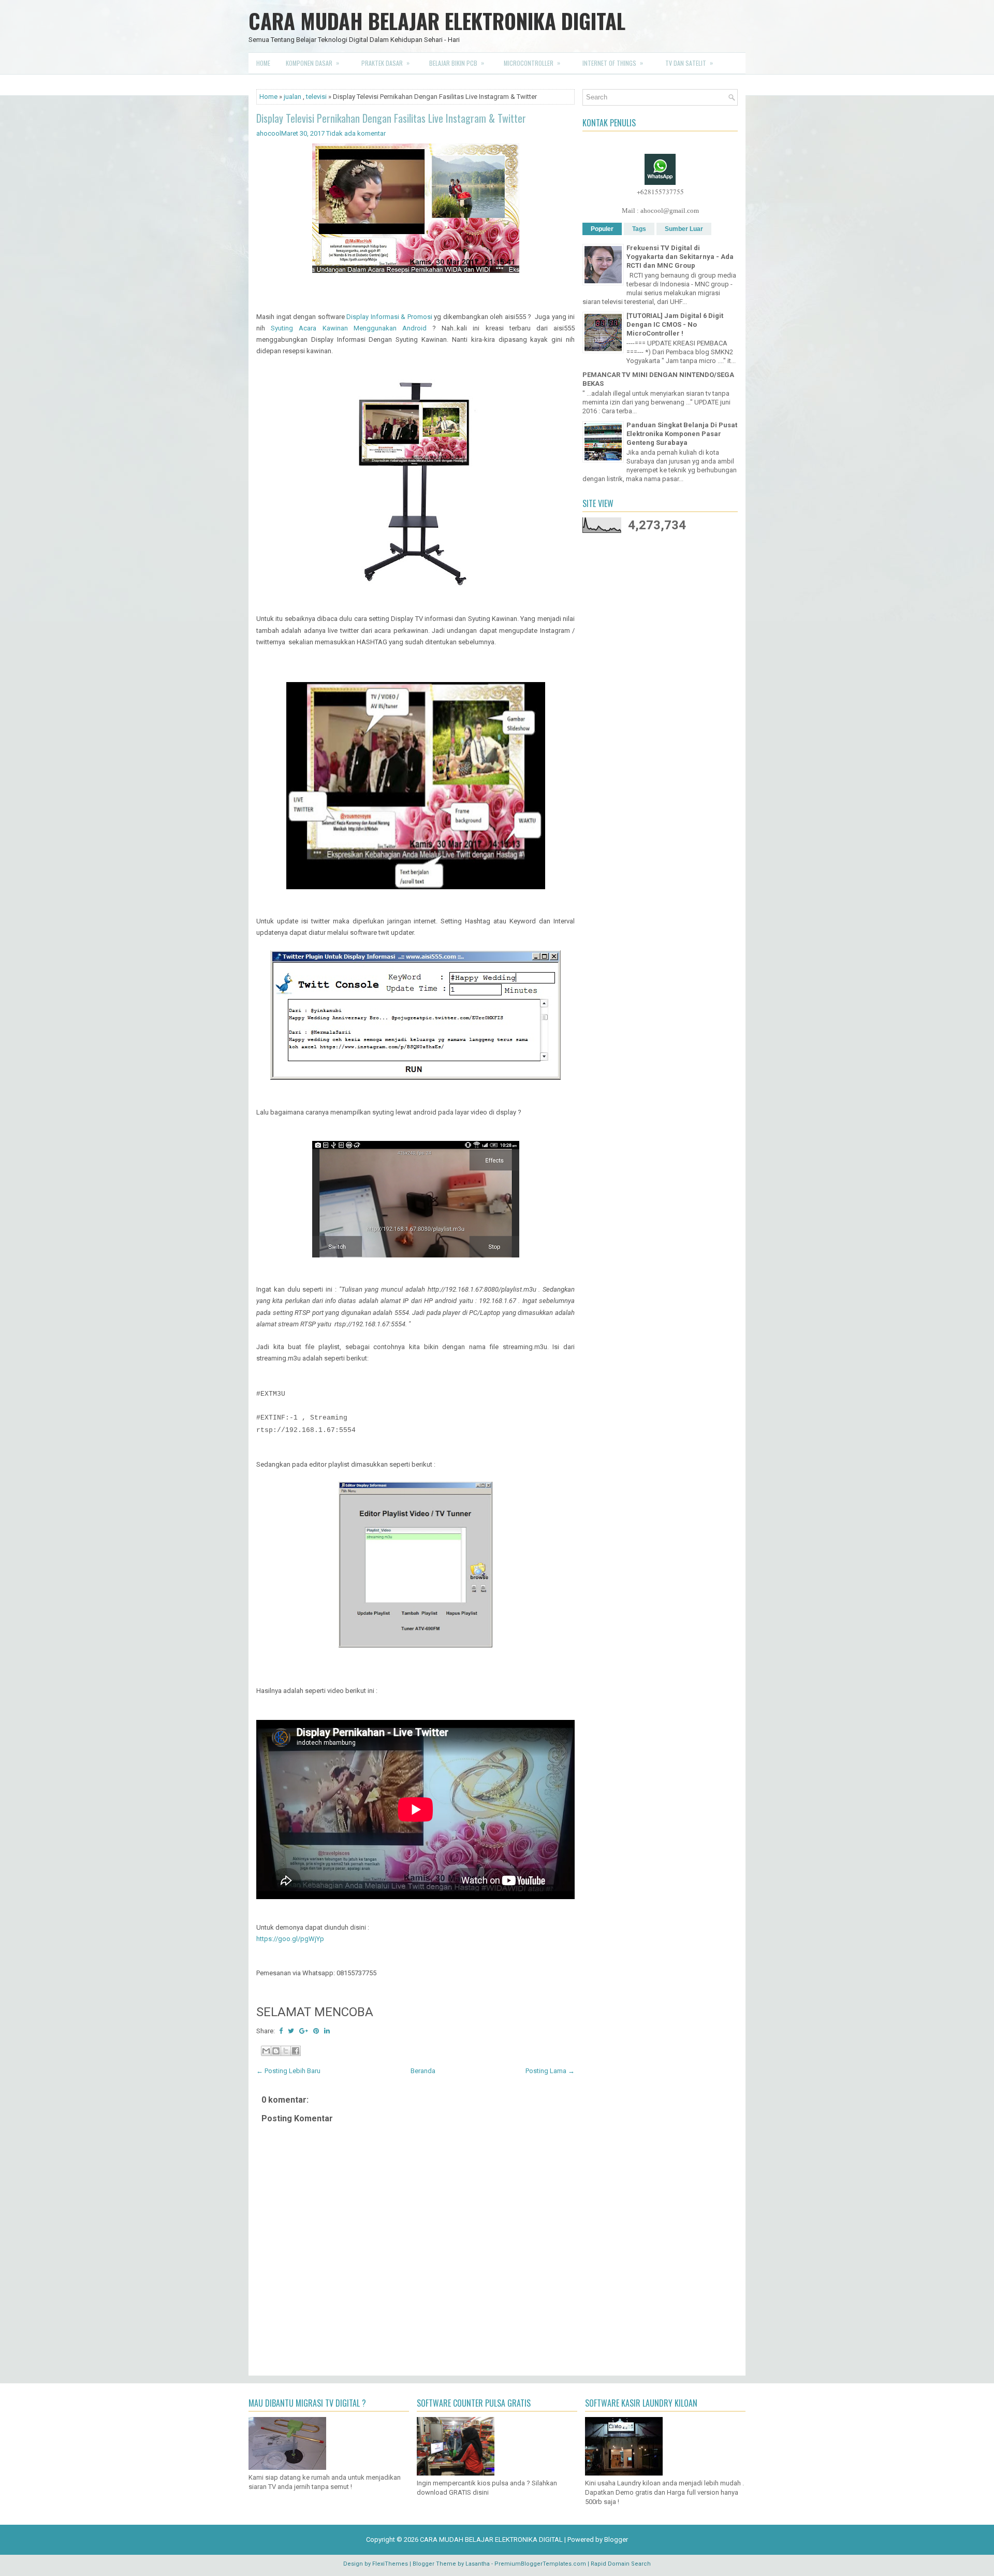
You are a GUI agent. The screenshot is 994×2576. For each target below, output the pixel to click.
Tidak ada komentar (356, 133)
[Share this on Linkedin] (327, 2031)
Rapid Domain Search (621, 2564)
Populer (602, 229)
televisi (316, 97)
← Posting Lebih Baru (288, 2071)
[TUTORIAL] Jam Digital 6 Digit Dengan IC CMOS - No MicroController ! (675, 324)
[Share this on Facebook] (281, 2031)
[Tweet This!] (291, 2031)
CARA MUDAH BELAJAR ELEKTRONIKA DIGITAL (437, 21)
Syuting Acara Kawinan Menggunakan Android (349, 328)
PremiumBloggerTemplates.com (540, 2564)
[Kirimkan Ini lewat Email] (266, 2051)
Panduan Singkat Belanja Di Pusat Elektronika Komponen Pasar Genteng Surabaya (682, 434)
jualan (293, 97)
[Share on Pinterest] (316, 2031)
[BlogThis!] (276, 2051)
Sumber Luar (684, 229)
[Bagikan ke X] (286, 2051)
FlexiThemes (390, 2564)
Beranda (423, 2071)
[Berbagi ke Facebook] (296, 2051)
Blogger (616, 2539)
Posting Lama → (550, 2071)
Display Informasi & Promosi (389, 317)
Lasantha (478, 2564)
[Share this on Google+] (304, 2031)
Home (263, 63)
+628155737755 (660, 192)
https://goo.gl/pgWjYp (290, 1939)
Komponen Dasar (312, 63)
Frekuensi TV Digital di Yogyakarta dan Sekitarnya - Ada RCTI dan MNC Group (680, 257)
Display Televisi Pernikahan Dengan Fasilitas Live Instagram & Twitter (391, 118)
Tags (639, 229)
